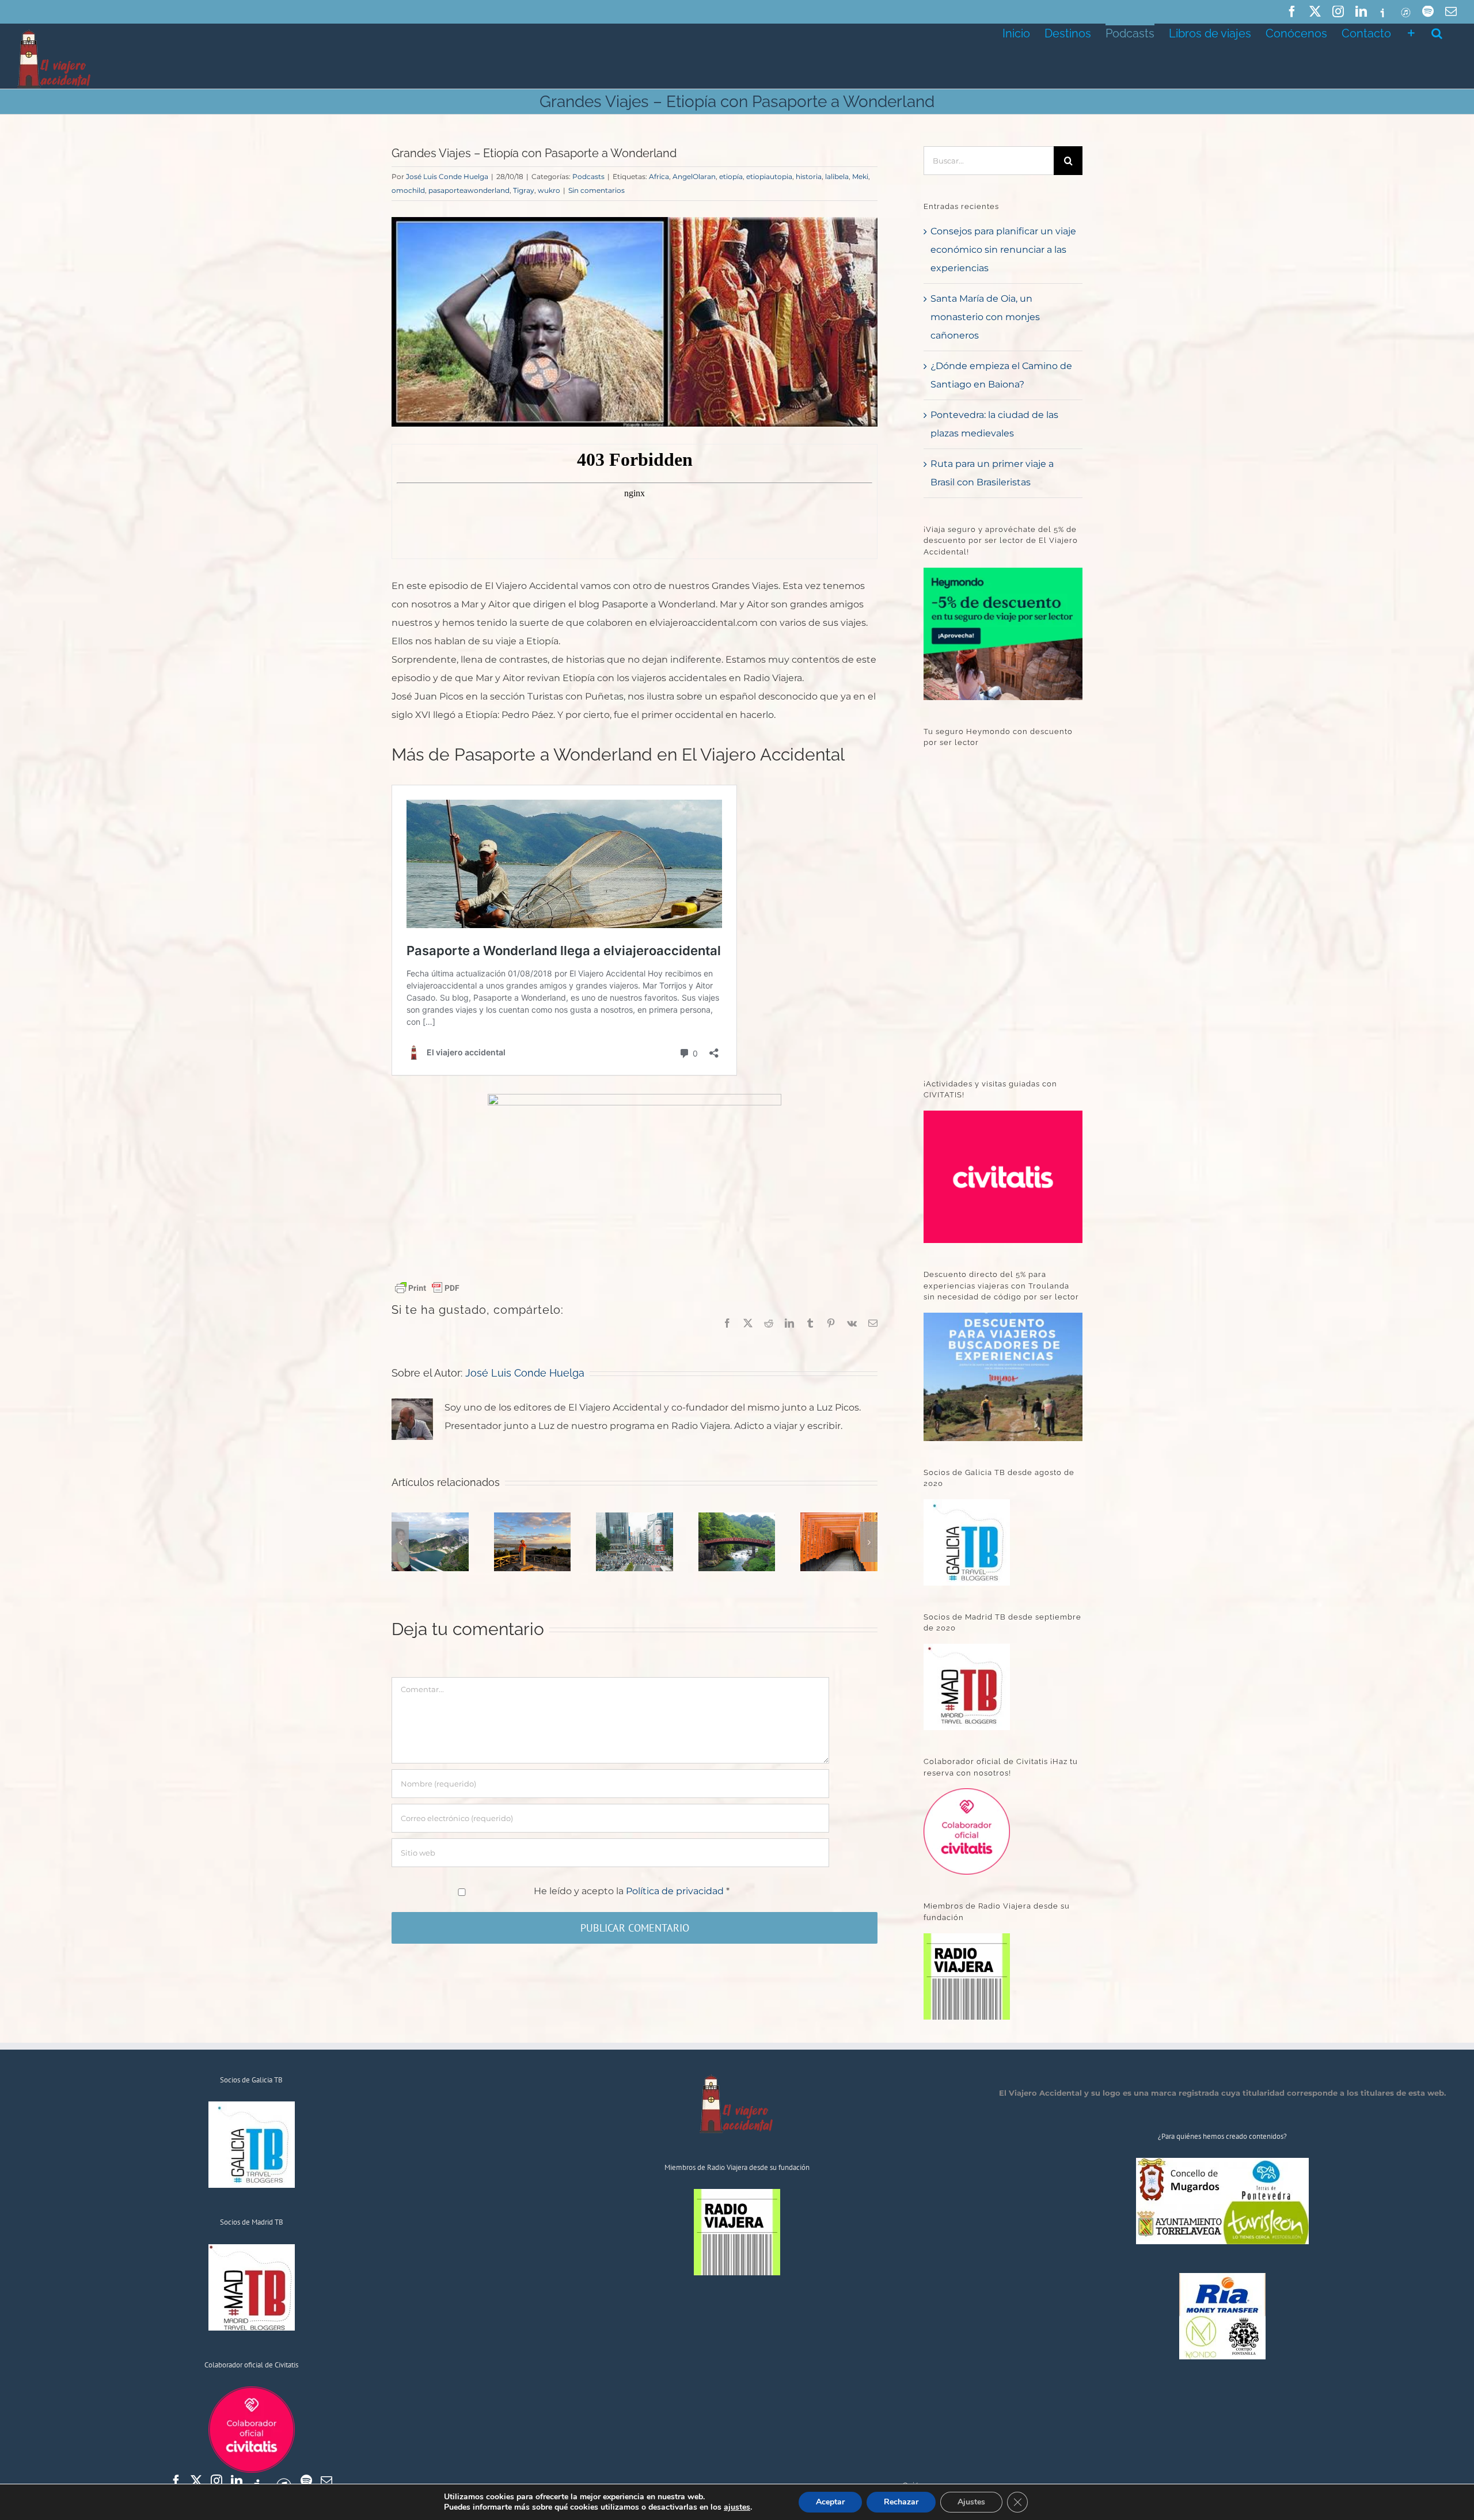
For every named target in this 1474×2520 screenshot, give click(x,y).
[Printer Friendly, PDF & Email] (427, 1287)
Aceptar (830, 2502)
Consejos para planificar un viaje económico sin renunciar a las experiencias (1003, 250)
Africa (659, 176)
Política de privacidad (676, 1891)
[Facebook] (176, 2481)
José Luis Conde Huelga (447, 176)
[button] (1437, 32)
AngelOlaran (694, 176)
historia (809, 176)
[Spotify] (306, 2481)
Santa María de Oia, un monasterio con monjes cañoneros (985, 317)
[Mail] (326, 2481)
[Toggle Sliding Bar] (1411, 32)
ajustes (737, 2507)
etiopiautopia (769, 176)
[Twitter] (196, 2481)
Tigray (524, 190)
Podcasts (588, 176)
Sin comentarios (597, 190)
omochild (408, 190)
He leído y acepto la (632, 1891)
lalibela (837, 176)
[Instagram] (216, 2481)
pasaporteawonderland (469, 190)
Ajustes (971, 2502)
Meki (860, 176)
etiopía (731, 176)
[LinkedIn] (237, 2481)
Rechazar (901, 2502)
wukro (549, 190)
